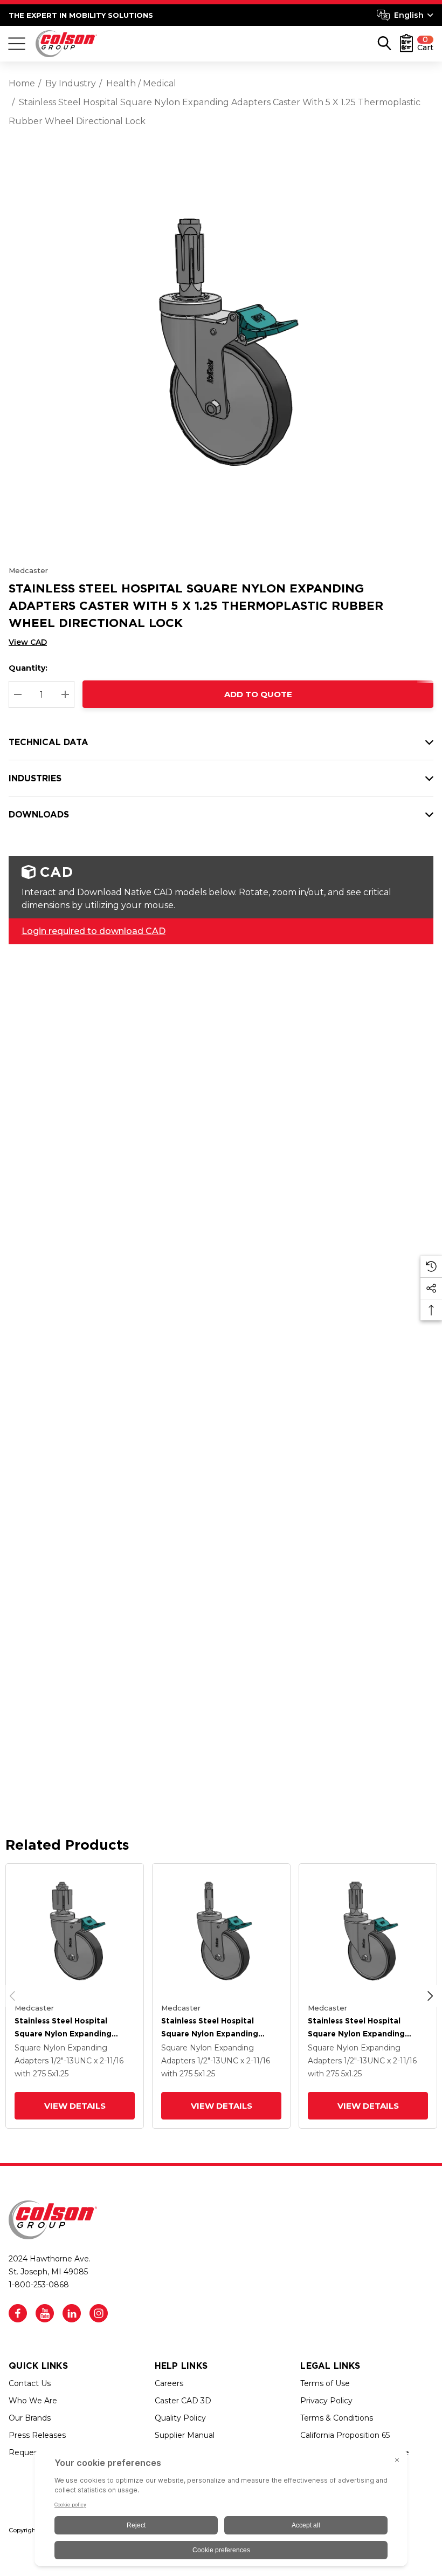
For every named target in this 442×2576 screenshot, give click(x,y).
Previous (12, 1996)
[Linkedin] (72, 2313)
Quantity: (28, 668)
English (409, 15)
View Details (75, 2106)
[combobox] (405, 15)
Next (430, 1996)
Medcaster (28, 570)
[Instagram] (99, 2313)
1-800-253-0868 (39, 2285)
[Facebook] (18, 2313)
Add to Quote (258, 694)
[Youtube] (45, 2313)
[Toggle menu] (17, 44)
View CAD (28, 642)
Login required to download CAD (94, 931)
